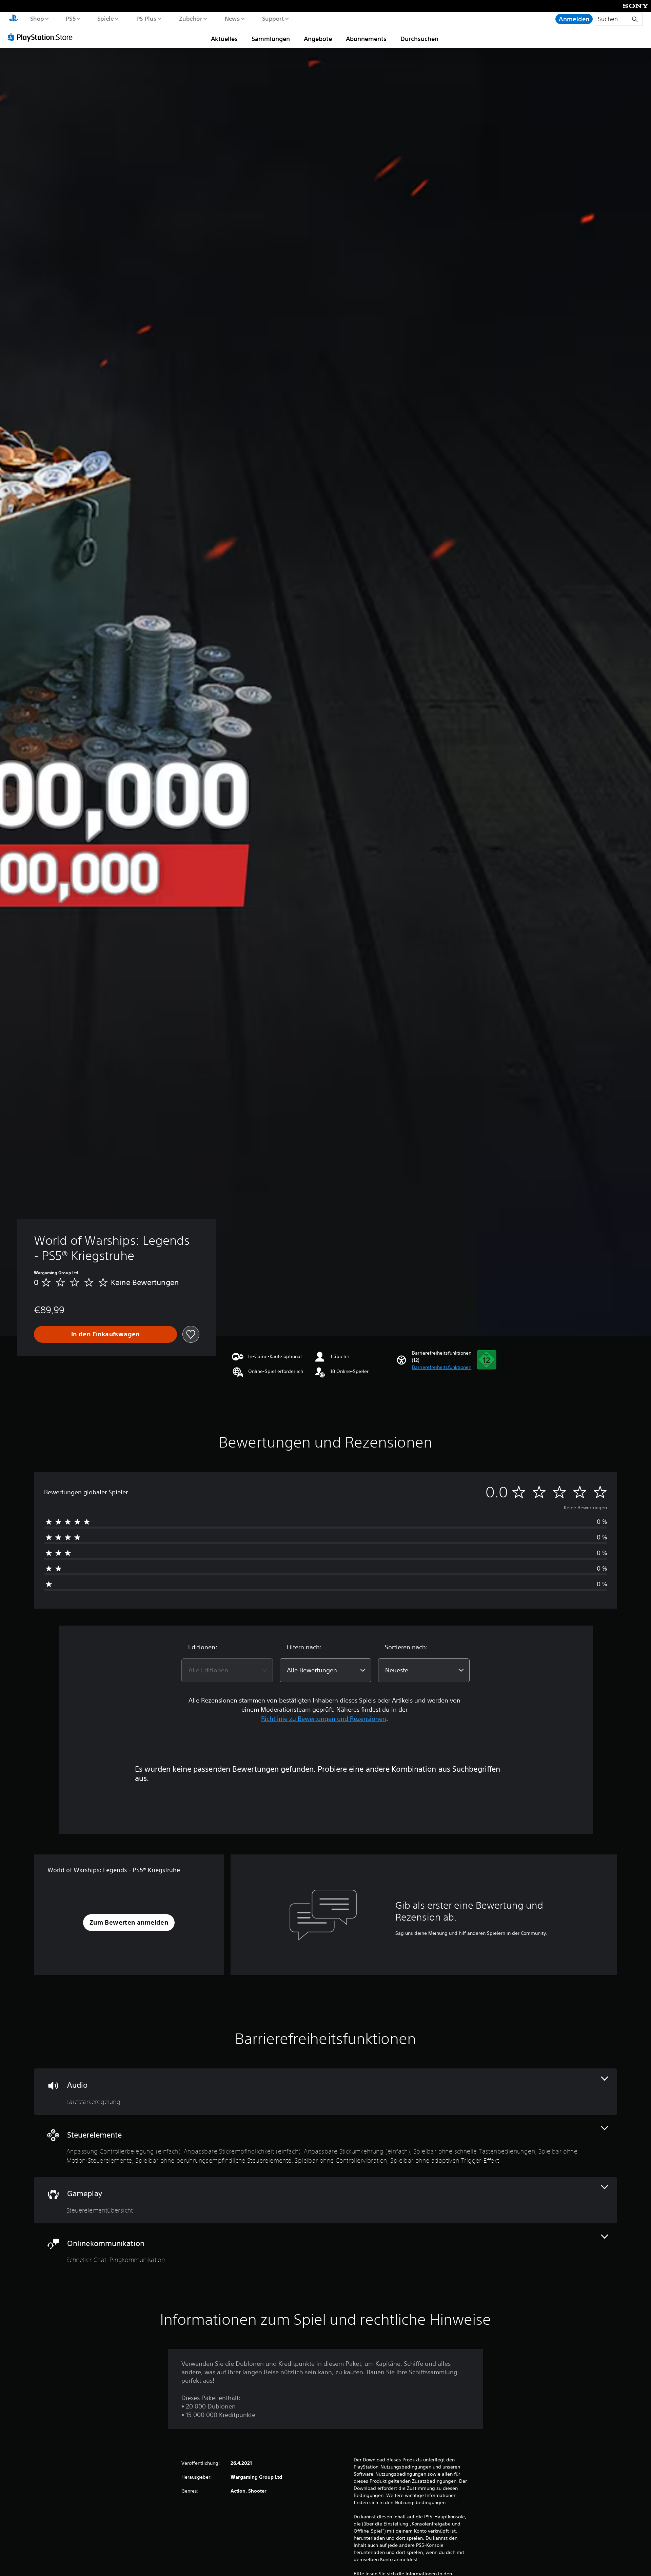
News (232, 18)
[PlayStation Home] (14, 19)
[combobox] (227, 1670)
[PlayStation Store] (42, 37)
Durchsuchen (419, 39)
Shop (37, 18)
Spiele (106, 18)
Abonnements (366, 39)
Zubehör (190, 18)
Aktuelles (224, 39)
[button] (442, 1367)
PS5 (71, 18)
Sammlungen (271, 39)
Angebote (318, 39)
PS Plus (146, 18)
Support (273, 18)
